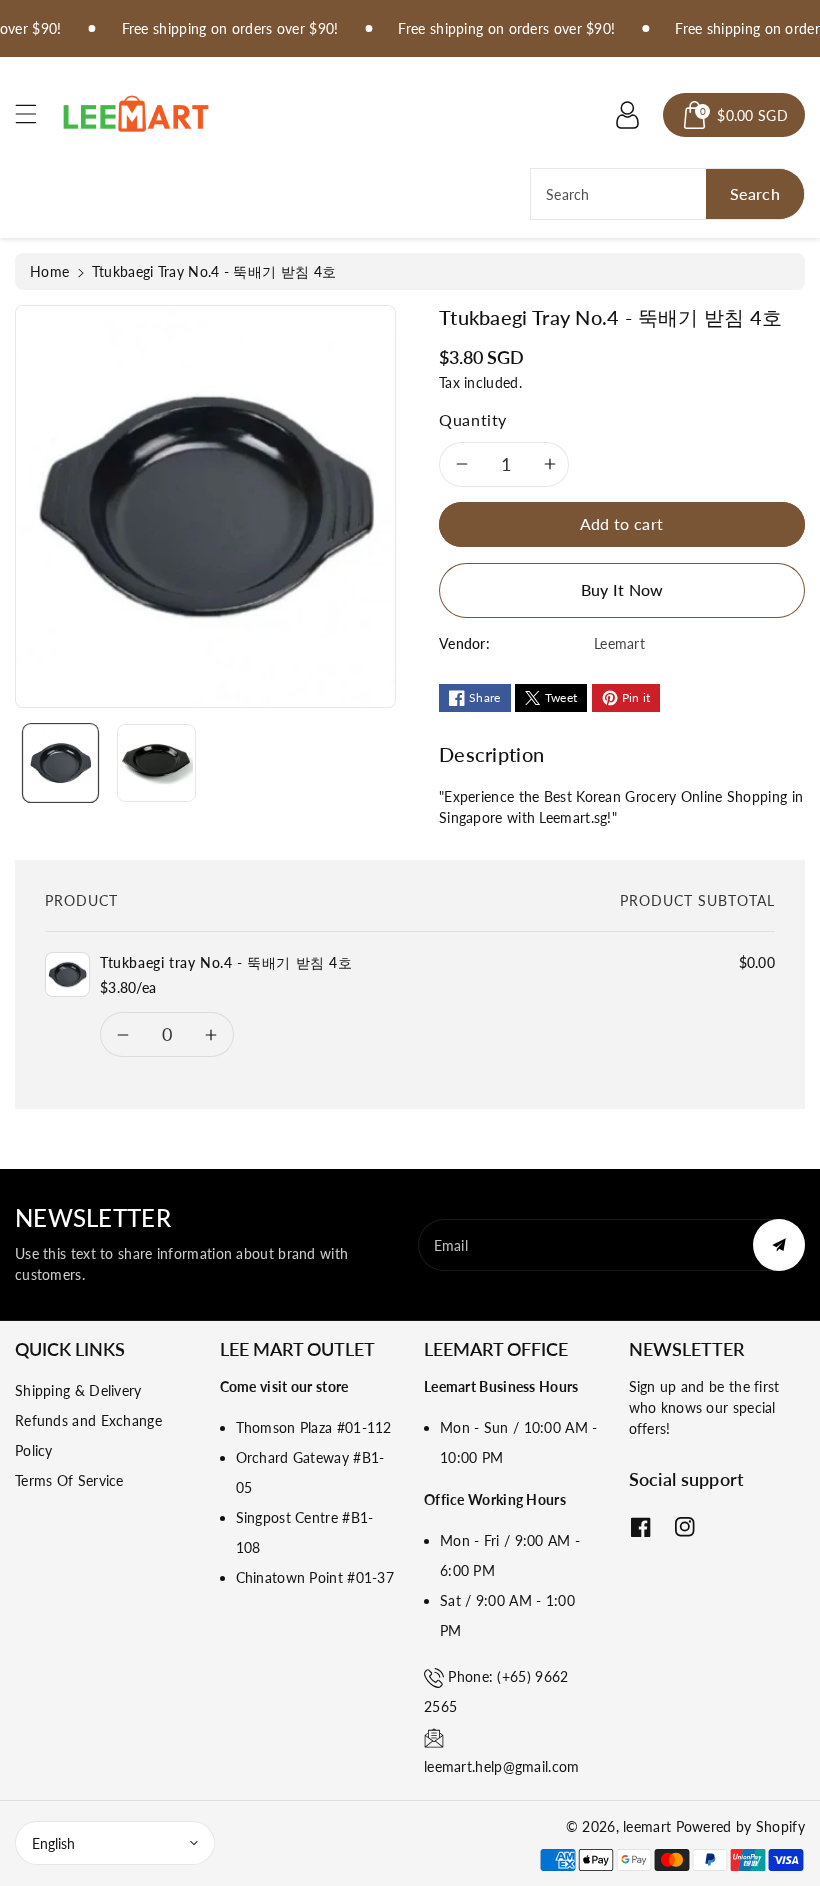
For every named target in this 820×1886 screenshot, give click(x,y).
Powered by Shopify (740, 1826)
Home (49, 271)
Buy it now (622, 589)
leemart (647, 1826)
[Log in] (627, 115)
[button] (35, 113)
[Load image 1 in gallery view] (60, 763)
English (53, 1843)
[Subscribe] (779, 1245)
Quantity (473, 419)
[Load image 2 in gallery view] (156, 763)
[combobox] (667, 194)
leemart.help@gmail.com (502, 1766)
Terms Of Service (69, 1480)
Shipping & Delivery (78, 1390)
